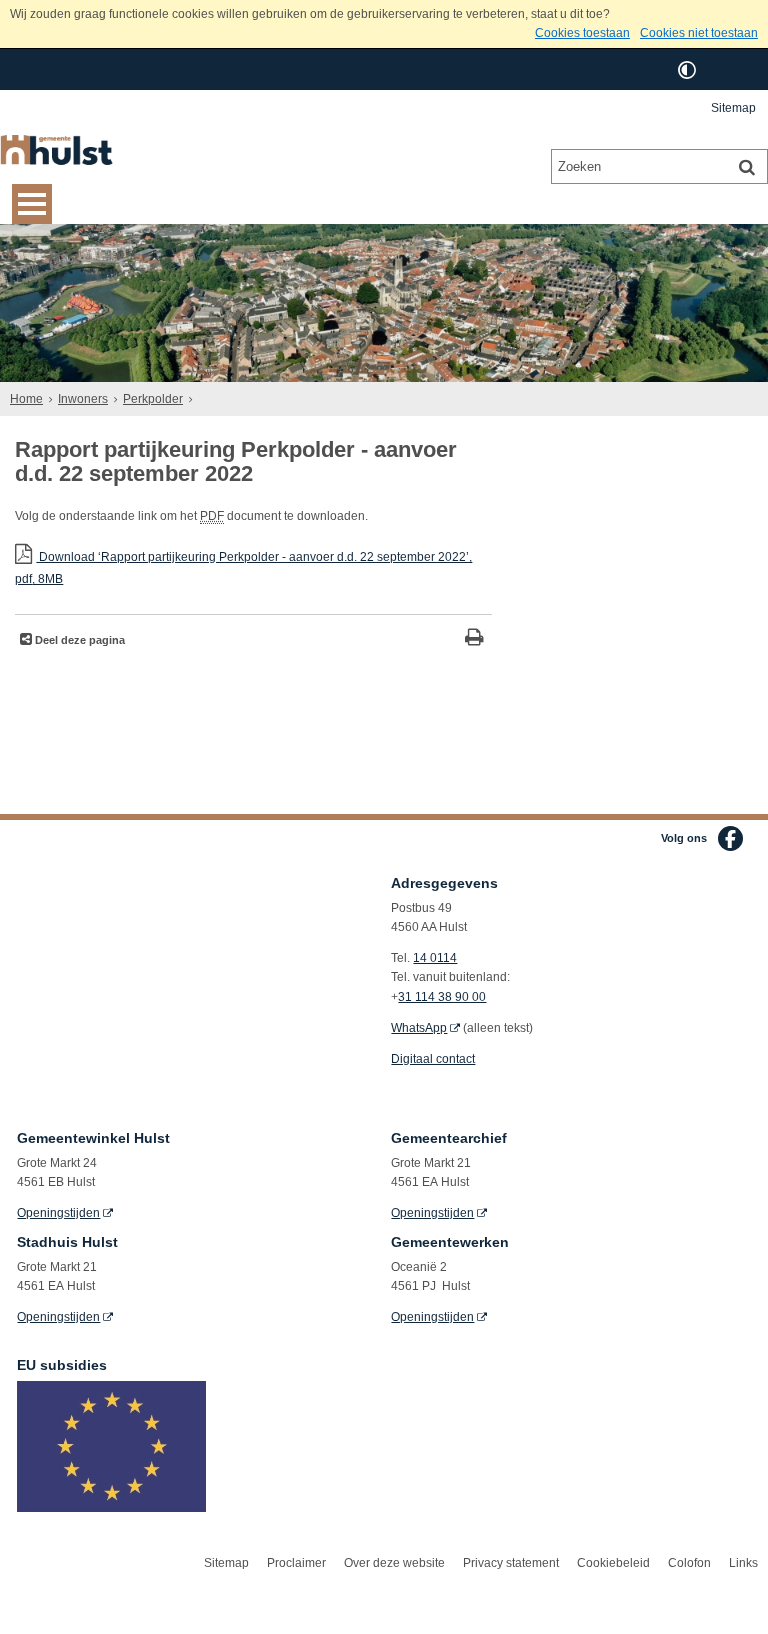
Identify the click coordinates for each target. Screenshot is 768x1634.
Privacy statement (511, 1563)
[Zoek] (747, 166)
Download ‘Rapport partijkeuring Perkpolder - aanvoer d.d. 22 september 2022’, (243, 568)
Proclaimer (296, 1563)
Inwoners (83, 399)
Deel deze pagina (78, 640)
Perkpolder (153, 399)
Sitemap (733, 108)
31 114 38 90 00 (442, 997)
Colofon (689, 1563)
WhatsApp (419, 1028)
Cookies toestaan (582, 33)
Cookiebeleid (613, 1563)
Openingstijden (58, 1213)
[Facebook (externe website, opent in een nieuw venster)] (730, 838)
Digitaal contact (433, 1059)
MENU (32, 204)
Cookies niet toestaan (699, 33)
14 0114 (435, 958)
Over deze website (394, 1563)
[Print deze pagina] (474, 639)
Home (26, 399)
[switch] (687, 69)
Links (743, 1563)
